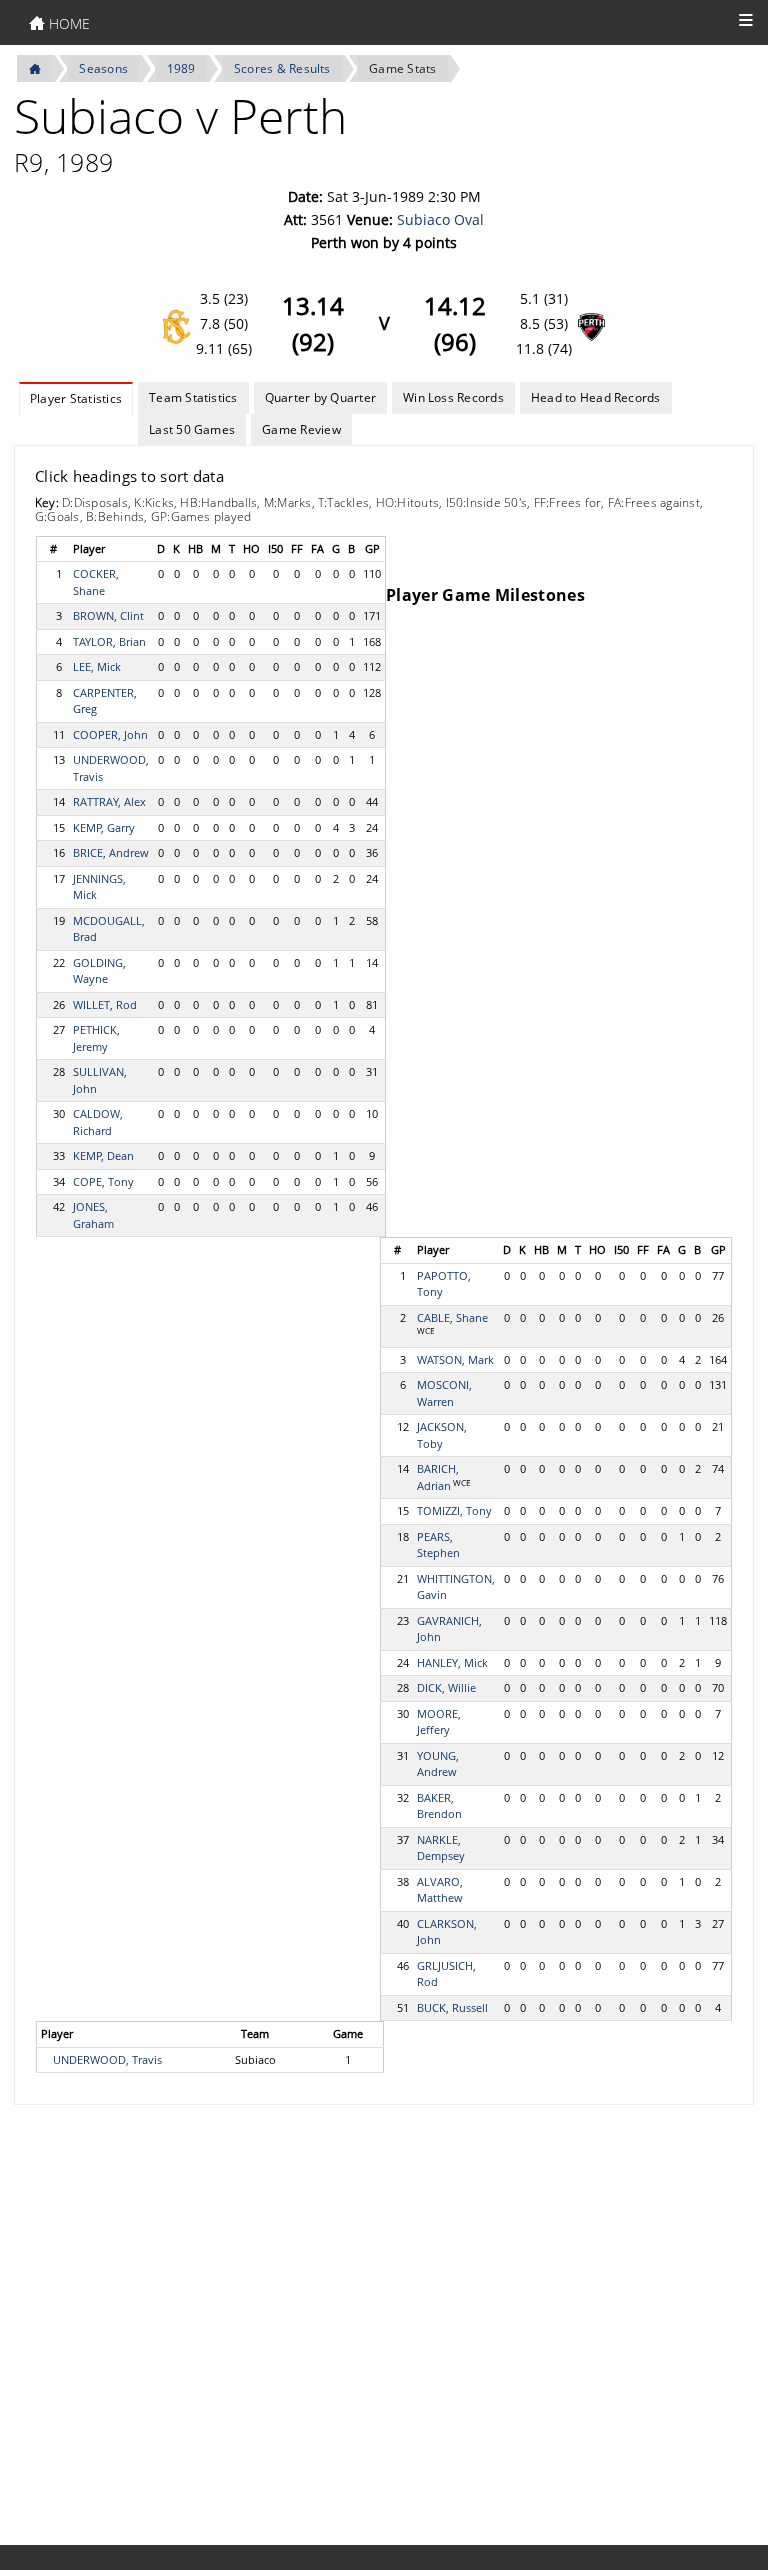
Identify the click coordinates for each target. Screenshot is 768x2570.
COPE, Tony (103, 1181)
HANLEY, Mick (452, 1662)
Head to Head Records (596, 397)
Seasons (103, 68)
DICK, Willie (446, 1687)
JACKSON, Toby (442, 1435)
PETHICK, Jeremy (96, 1038)
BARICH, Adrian (438, 1477)
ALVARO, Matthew (440, 1890)
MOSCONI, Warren (444, 1393)
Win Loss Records (453, 397)
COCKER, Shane (96, 582)
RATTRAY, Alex (109, 801)
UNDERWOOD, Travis (107, 2059)
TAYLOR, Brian (109, 641)
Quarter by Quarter (320, 397)
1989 (181, 68)
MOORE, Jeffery (439, 1722)
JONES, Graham (93, 1215)
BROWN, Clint (108, 615)
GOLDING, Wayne (99, 971)
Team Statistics (193, 397)
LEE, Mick (97, 666)
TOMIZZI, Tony (454, 1510)
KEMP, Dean (103, 1155)
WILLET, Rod (105, 1004)
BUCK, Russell (452, 2007)
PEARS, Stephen (438, 1545)
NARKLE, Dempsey (441, 1848)
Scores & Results (282, 68)
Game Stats (402, 68)
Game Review (301, 429)
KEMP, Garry (104, 827)
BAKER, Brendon (439, 1806)
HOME (67, 23)
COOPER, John (110, 734)
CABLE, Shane (452, 1317)
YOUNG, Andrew (438, 1764)
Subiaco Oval (440, 219)
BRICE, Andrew (111, 852)
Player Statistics (76, 398)
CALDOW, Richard (98, 1122)
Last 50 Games (192, 429)
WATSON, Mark (455, 1359)
